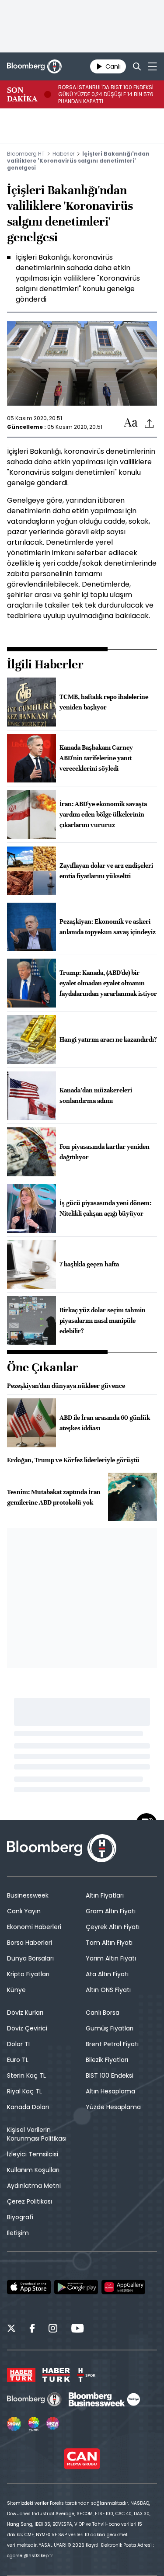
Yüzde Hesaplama (113, 2107)
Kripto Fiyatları (28, 1974)
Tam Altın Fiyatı (109, 1943)
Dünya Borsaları (30, 1958)
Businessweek (28, 1895)
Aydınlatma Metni (34, 2186)
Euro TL (18, 2060)
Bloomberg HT (26, 154)
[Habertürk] (21, 2375)
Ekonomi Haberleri (34, 1927)
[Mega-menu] (152, 66)
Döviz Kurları (25, 2013)
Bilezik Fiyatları (107, 2060)
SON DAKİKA (22, 94)
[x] (11, 2329)
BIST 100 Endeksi (110, 2075)
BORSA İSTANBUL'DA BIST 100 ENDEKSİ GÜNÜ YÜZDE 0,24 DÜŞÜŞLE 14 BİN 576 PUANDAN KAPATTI (106, 94)
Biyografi (20, 2217)
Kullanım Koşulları (33, 2170)
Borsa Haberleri (30, 1943)
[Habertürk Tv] (56, 2375)
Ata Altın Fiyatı (107, 1974)
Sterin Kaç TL (26, 2075)
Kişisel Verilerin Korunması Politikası (37, 2134)
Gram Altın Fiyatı (111, 1911)
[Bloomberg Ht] (34, 2399)
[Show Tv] (14, 2424)
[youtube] (77, 2329)
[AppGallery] (123, 2287)
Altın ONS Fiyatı (108, 1990)
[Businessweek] (104, 2399)
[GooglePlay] (76, 2287)
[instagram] (53, 2329)
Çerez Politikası (30, 2201)
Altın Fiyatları (105, 1895)
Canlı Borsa (103, 2013)
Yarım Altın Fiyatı (111, 1958)
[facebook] (32, 2329)
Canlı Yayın (24, 1911)
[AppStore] (29, 2287)
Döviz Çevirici (27, 2028)
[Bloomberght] (34, 66)
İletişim (18, 2233)
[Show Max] (53, 2424)
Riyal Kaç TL (24, 2091)
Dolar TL (19, 2044)
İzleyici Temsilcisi (33, 2154)
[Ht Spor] (86, 2375)
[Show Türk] (34, 2424)
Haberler (63, 154)
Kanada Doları (28, 2107)
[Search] (137, 66)
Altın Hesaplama (110, 2091)
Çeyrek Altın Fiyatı (113, 1927)
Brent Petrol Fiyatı (112, 2044)
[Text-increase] (131, 423)
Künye (16, 1990)
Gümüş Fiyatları (110, 2028)
